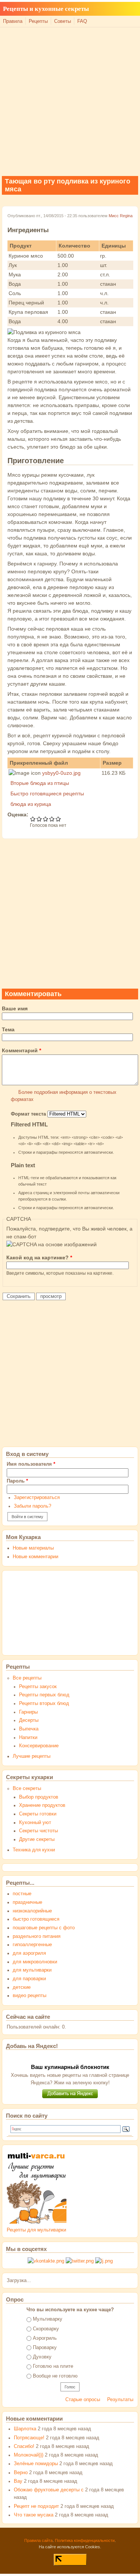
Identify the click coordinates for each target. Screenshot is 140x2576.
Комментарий (21, 1050)
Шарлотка (25, 2429)
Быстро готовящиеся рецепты (47, 794)
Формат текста (29, 1114)
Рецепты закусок (38, 1687)
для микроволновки (35, 1962)
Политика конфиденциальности (85, 2540)
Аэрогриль (45, 2338)
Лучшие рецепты (32, 1756)
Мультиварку (48, 2319)
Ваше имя (15, 1008)
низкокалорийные (32, 1911)
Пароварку (45, 2348)
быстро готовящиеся (36, 1919)
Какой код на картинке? (39, 1257)
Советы (63, 21)
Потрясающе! (29, 2438)
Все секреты (27, 1788)
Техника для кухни (34, 1850)
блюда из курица (31, 804)
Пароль (17, 1481)
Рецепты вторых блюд (44, 1703)
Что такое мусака (34, 2515)
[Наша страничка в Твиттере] (80, 2261)
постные (22, 1894)
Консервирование (39, 1746)
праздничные (27, 1902)
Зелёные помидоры (36, 2464)
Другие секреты (37, 1839)
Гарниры (28, 1712)
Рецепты (38, 21)
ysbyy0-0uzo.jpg (61, 773)
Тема (8, 1029)
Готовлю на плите (53, 2366)
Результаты (120, 2400)
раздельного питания (37, 1936)
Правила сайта (38, 2540)
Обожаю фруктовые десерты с (49, 2490)
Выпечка (29, 1729)
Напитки (28, 1738)
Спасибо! (24, 2446)
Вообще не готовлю (55, 2376)
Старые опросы (83, 2400)
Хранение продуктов (42, 1805)
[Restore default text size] (120, 14)
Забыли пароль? (32, 1506)
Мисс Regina (121, 216)
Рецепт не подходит (36, 2506)
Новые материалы (33, 1548)
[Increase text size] (128, 14)
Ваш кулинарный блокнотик (70, 2067)
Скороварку (46, 2329)
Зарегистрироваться (37, 1498)
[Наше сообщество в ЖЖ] (104, 2261)
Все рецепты (27, 1678)
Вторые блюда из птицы (40, 783)
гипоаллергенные (32, 1945)
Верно (21, 2473)
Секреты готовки (38, 1814)
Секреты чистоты (38, 1831)
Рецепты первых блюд (44, 1695)
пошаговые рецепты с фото (44, 1928)
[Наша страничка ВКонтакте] (46, 2261)
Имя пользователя (31, 1464)
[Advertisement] (70, 101)
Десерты (29, 1720)
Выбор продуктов (39, 1797)
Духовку (42, 2357)
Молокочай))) (29, 2455)
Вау (18, 2481)
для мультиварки (32, 1970)
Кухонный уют (35, 1823)
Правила (13, 21)
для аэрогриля (29, 1953)
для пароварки (29, 1979)
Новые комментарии (35, 1557)
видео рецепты (29, 1996)
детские (22, 1987)
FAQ (82, 21)
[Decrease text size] (111, 14)
